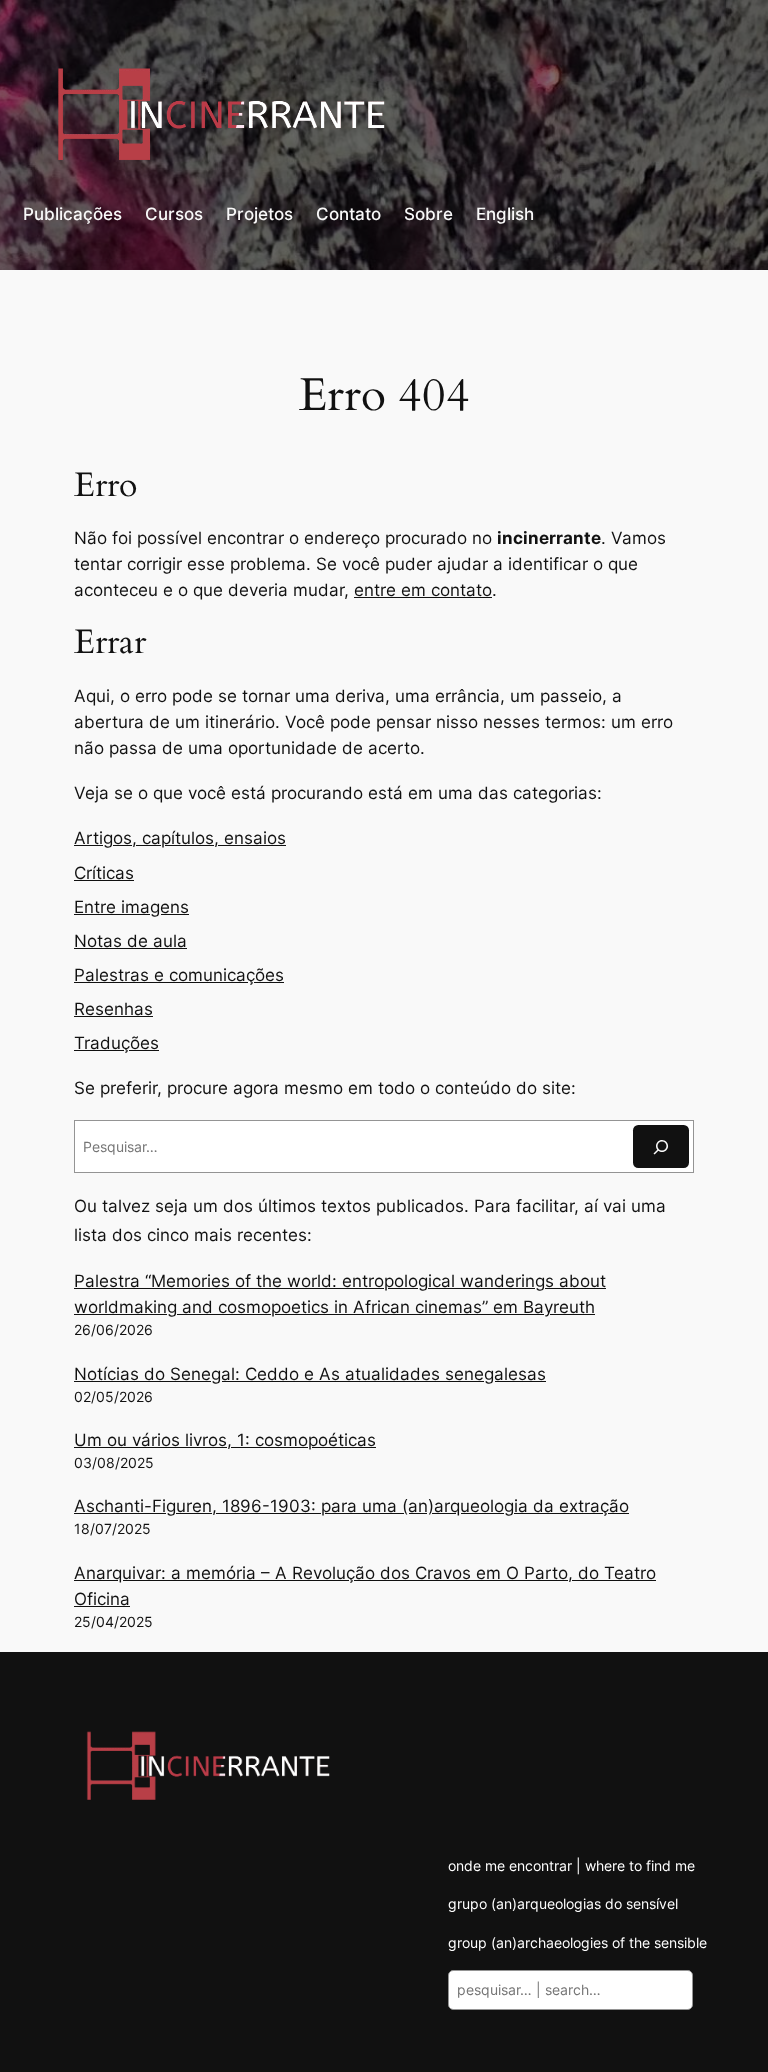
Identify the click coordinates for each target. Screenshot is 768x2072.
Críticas (104, 873)
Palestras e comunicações (179, 975)
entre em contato (423, 590)
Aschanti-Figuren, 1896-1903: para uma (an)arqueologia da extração (351, 1506)
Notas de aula (130, 941)
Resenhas (113, 1009)
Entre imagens (131, 907)
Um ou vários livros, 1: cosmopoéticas (225, 1440)
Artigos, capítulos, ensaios (180, 838)
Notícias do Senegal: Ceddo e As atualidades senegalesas (310, 1374)
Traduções (116, 1043)
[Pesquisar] (661, 1146)
